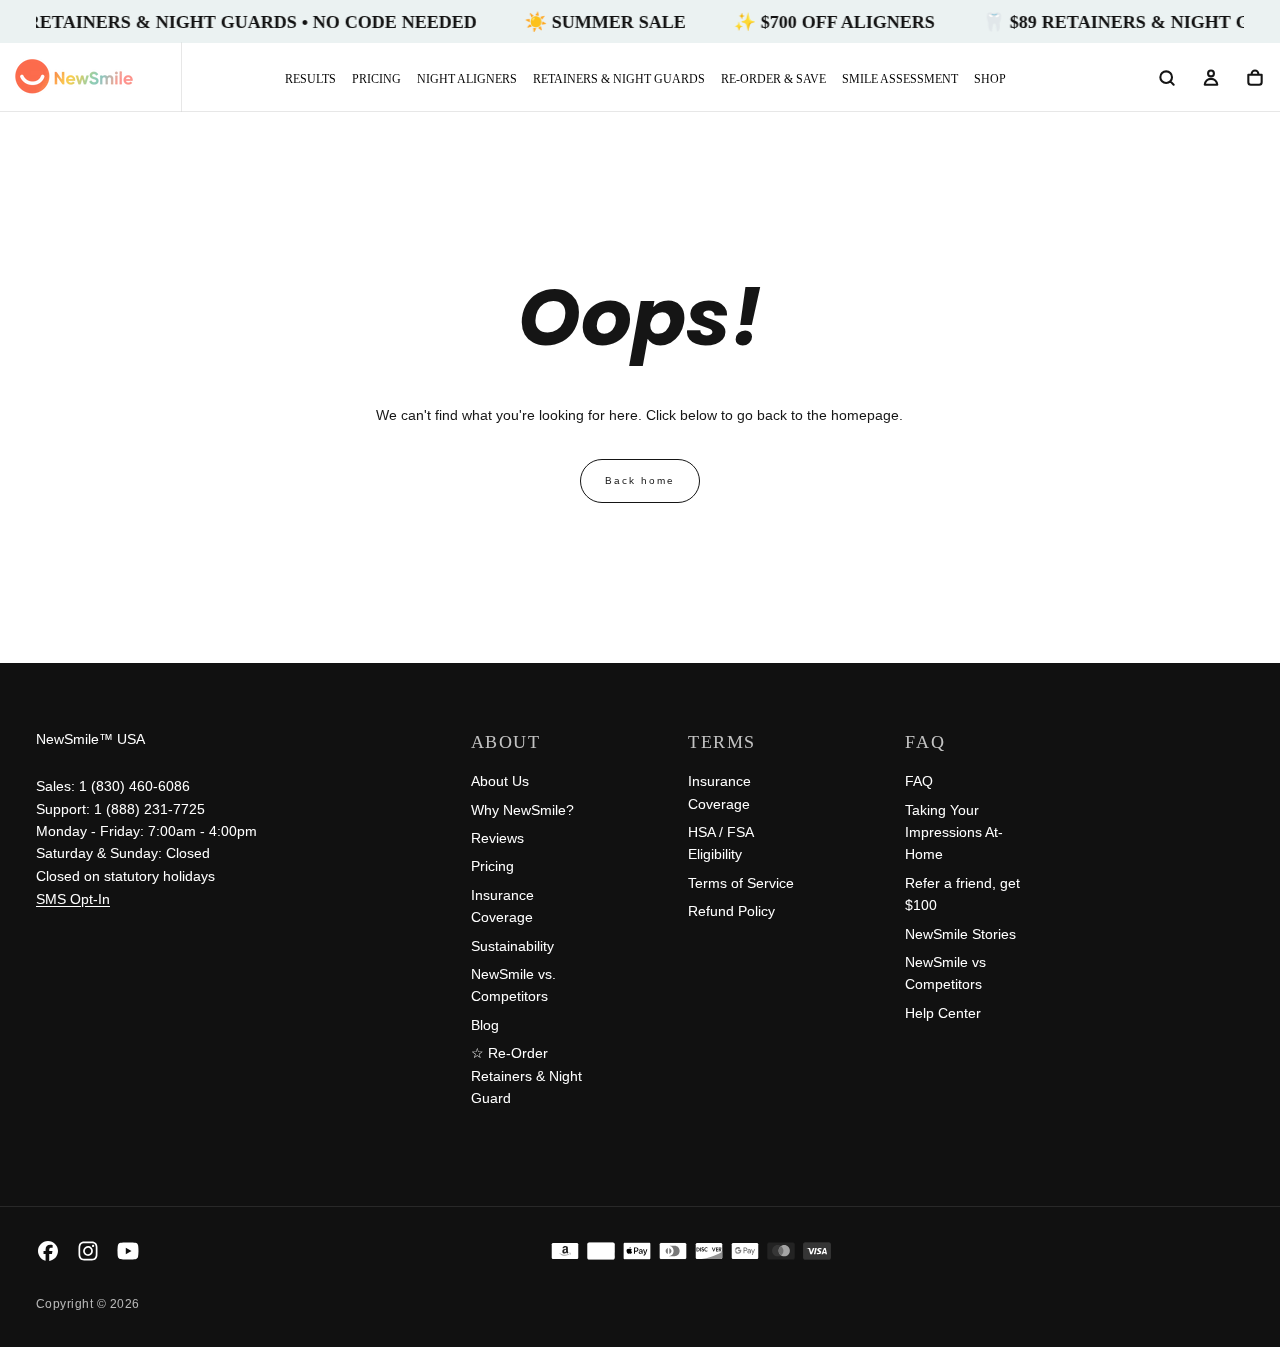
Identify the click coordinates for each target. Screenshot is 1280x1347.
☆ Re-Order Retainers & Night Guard (526, 1075)
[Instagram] (88, 1251)
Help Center (943, 1013)
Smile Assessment (900, 79)
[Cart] (1255, 79)
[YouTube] (128, 1251)
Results (310, 79)
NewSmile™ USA (90, 739)
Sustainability (512, 946)
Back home (640, 480)
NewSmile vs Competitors (945, 973)
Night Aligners (467, 79)
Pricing (376, 79)
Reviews (497, 838)
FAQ (919, 781)
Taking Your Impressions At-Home (954, 832)
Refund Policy (731, 911)
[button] (1167, 79)
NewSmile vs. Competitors (513, 985)
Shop (990, 79)
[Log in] (1211, 79)
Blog (485, 1025)
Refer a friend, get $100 (962, 894)
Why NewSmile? (522, 810)
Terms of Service (741, 883)
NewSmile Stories (960, 934)
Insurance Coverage (502, 906)
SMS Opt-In (73, 899)
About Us (500, 781)
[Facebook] (48, 1251)
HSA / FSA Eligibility (720, 843)
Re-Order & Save (773, 79)
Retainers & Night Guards (619, 79)
